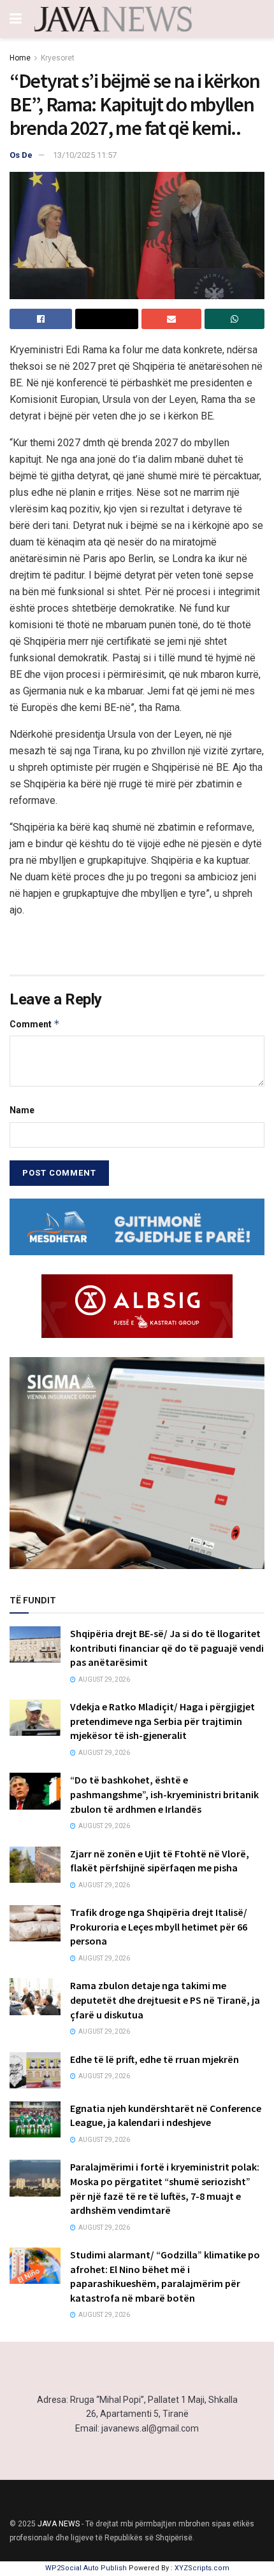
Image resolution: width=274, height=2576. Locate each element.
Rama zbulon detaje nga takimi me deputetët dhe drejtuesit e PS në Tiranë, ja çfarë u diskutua (165, 2000)
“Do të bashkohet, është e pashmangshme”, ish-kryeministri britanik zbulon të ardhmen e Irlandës (164, 1794)
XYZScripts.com (202, 2568)
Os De (21, 155)
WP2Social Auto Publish (86, 2568)
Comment (35, 1024)
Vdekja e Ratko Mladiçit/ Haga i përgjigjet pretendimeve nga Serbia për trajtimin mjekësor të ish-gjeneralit (162, 1721)
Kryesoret (58, 58)
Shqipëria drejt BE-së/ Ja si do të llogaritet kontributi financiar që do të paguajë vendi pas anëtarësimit (167, 1648)
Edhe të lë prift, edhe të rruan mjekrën (155, 2059)
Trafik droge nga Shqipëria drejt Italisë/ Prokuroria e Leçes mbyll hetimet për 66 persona (159, 1926)
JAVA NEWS (59, 2524)
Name (22, 1110)
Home (20, 58)
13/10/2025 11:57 (85, 155)
